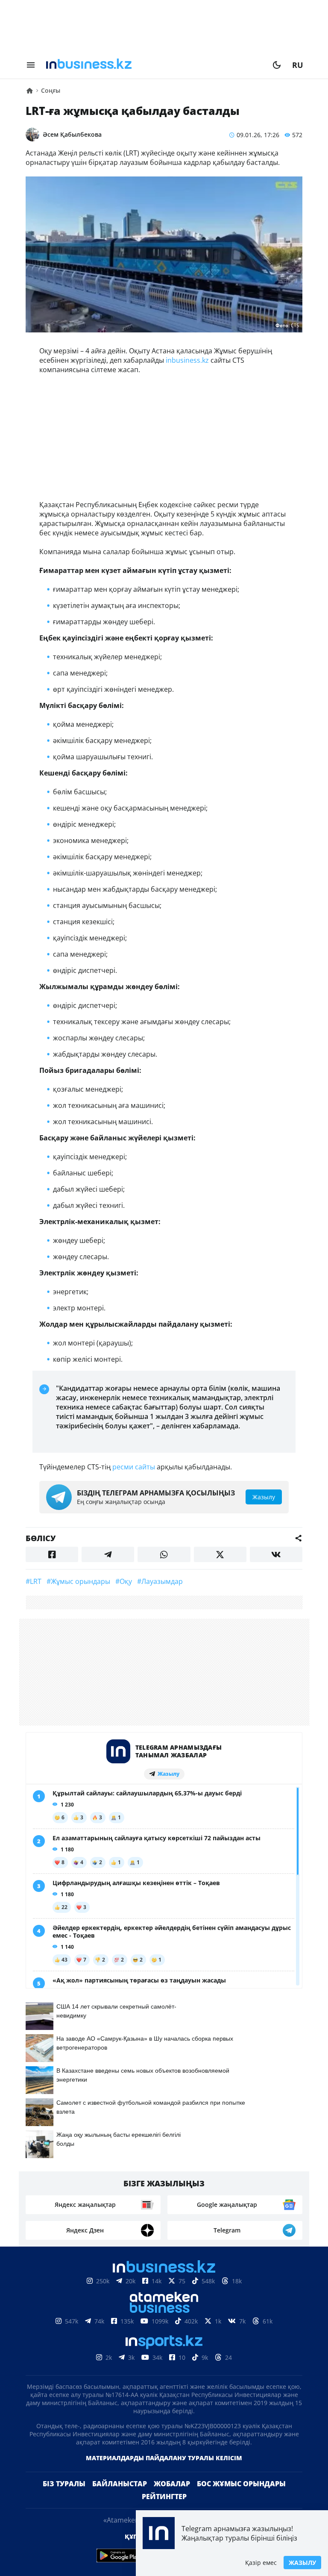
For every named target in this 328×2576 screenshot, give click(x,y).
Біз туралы (64, 2484)
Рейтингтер (164, 2497)
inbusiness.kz (187, 360)
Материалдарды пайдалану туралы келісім (164, 2458)
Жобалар (172, 2484)
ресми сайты (134, 1467)
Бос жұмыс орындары (241, 2484)
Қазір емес (261, 2563)
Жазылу (302, 2563)
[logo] (154, 65)
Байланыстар (120, 2484)
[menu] (31, 65)
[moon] (277, 65)
